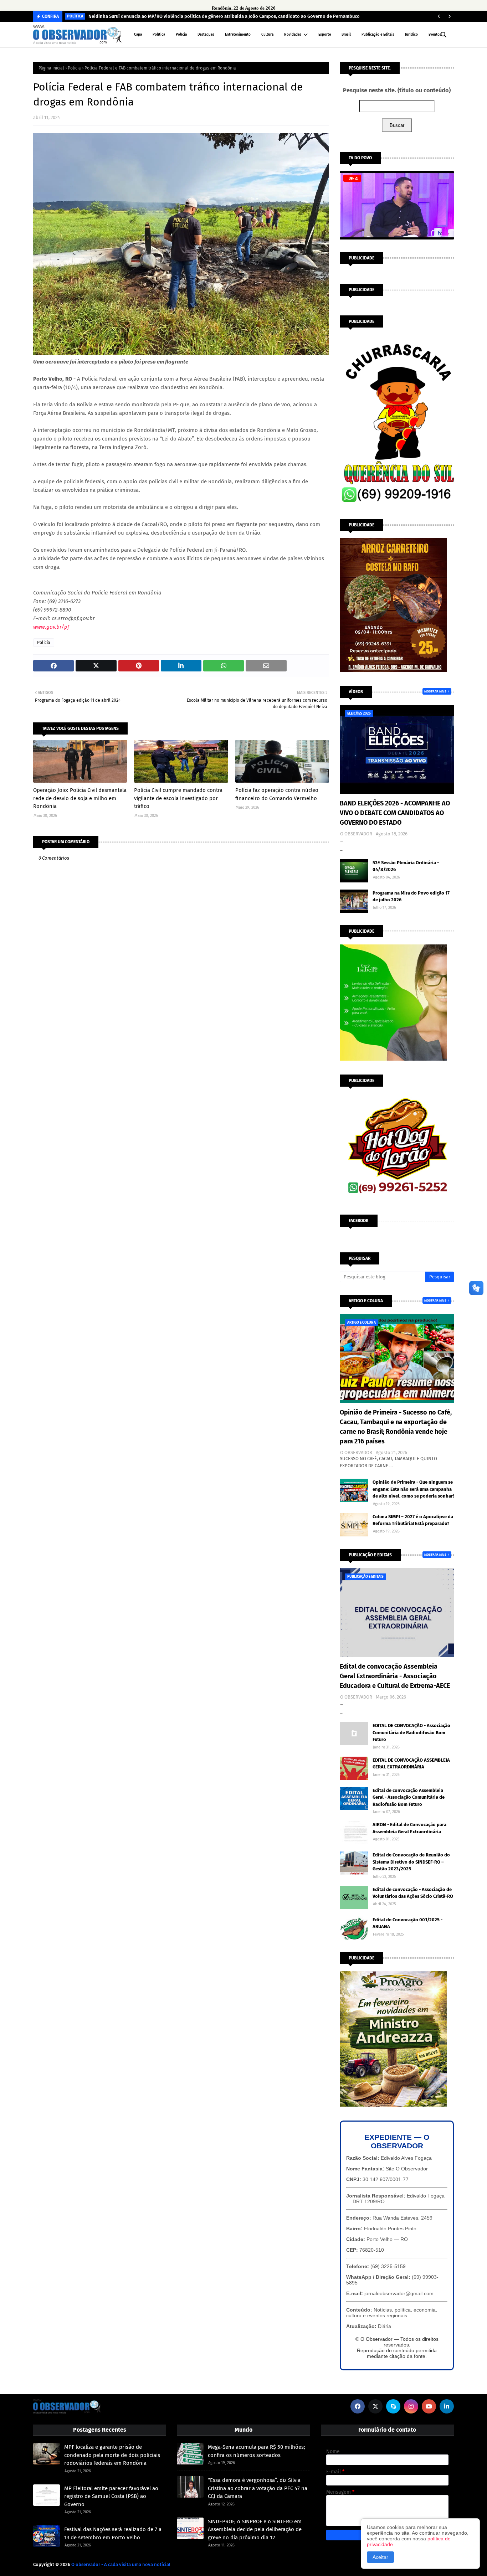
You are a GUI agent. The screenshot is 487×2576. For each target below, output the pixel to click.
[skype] (393, 2406)
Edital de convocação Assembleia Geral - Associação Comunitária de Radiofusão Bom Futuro (409, 1797)
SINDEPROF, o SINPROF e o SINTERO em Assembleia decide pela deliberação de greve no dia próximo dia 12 (255, 2529)
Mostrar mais (435, 691)
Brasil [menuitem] (346, 35)
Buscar (397, 125)
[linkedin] (447, 2406)
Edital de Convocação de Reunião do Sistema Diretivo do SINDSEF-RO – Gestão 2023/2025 (411, 1862)
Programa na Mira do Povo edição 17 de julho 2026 (411, 897)
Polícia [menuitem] (181, 35)
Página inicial (51, 68)
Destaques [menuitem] (206, 35)
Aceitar (380, 2557)
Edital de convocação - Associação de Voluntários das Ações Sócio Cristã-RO (413, 1893)
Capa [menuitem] (138, 35)
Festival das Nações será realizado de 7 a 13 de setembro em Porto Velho (113, 2533)
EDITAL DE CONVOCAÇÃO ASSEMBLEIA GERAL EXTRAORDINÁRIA (411, 1764)
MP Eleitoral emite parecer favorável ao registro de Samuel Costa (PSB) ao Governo (111, 2496)
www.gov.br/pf (51, 627)
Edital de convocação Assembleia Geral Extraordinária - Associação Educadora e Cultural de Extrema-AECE (395, 1676)
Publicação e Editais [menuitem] (378, 35)
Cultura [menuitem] (267, 35)
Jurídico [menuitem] (411, 35)
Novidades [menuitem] (293, 35)
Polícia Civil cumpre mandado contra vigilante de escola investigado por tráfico (178, 798)
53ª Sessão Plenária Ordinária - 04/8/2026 (406, 866)
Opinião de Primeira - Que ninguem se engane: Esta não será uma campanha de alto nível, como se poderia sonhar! (413, 1489)
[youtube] (429, 2406)
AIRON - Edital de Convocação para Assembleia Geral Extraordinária (409, 1828)
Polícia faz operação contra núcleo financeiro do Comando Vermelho (277, 794)
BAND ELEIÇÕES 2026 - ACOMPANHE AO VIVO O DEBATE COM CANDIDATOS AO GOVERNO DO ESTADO (395, 813)
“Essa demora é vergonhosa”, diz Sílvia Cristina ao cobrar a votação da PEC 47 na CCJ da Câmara (258, 2488)
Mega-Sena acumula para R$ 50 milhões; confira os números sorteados (257, 2451)
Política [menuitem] (159, 35)
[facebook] (358, 2406)
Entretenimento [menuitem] (238, 35)
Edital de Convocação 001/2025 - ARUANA (407, 1923)
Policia (74, 68)
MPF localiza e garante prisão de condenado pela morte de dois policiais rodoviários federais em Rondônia (112, 2455)
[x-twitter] (375, 2406)
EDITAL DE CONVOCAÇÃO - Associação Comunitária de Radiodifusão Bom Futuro (411, 1732)
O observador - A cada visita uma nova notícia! (121, 2564)
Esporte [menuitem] (325, 35)
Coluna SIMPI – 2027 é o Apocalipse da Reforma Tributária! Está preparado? (413, 1520)
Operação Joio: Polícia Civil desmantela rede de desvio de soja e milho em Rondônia (80, 798)
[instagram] (411, 2406)
